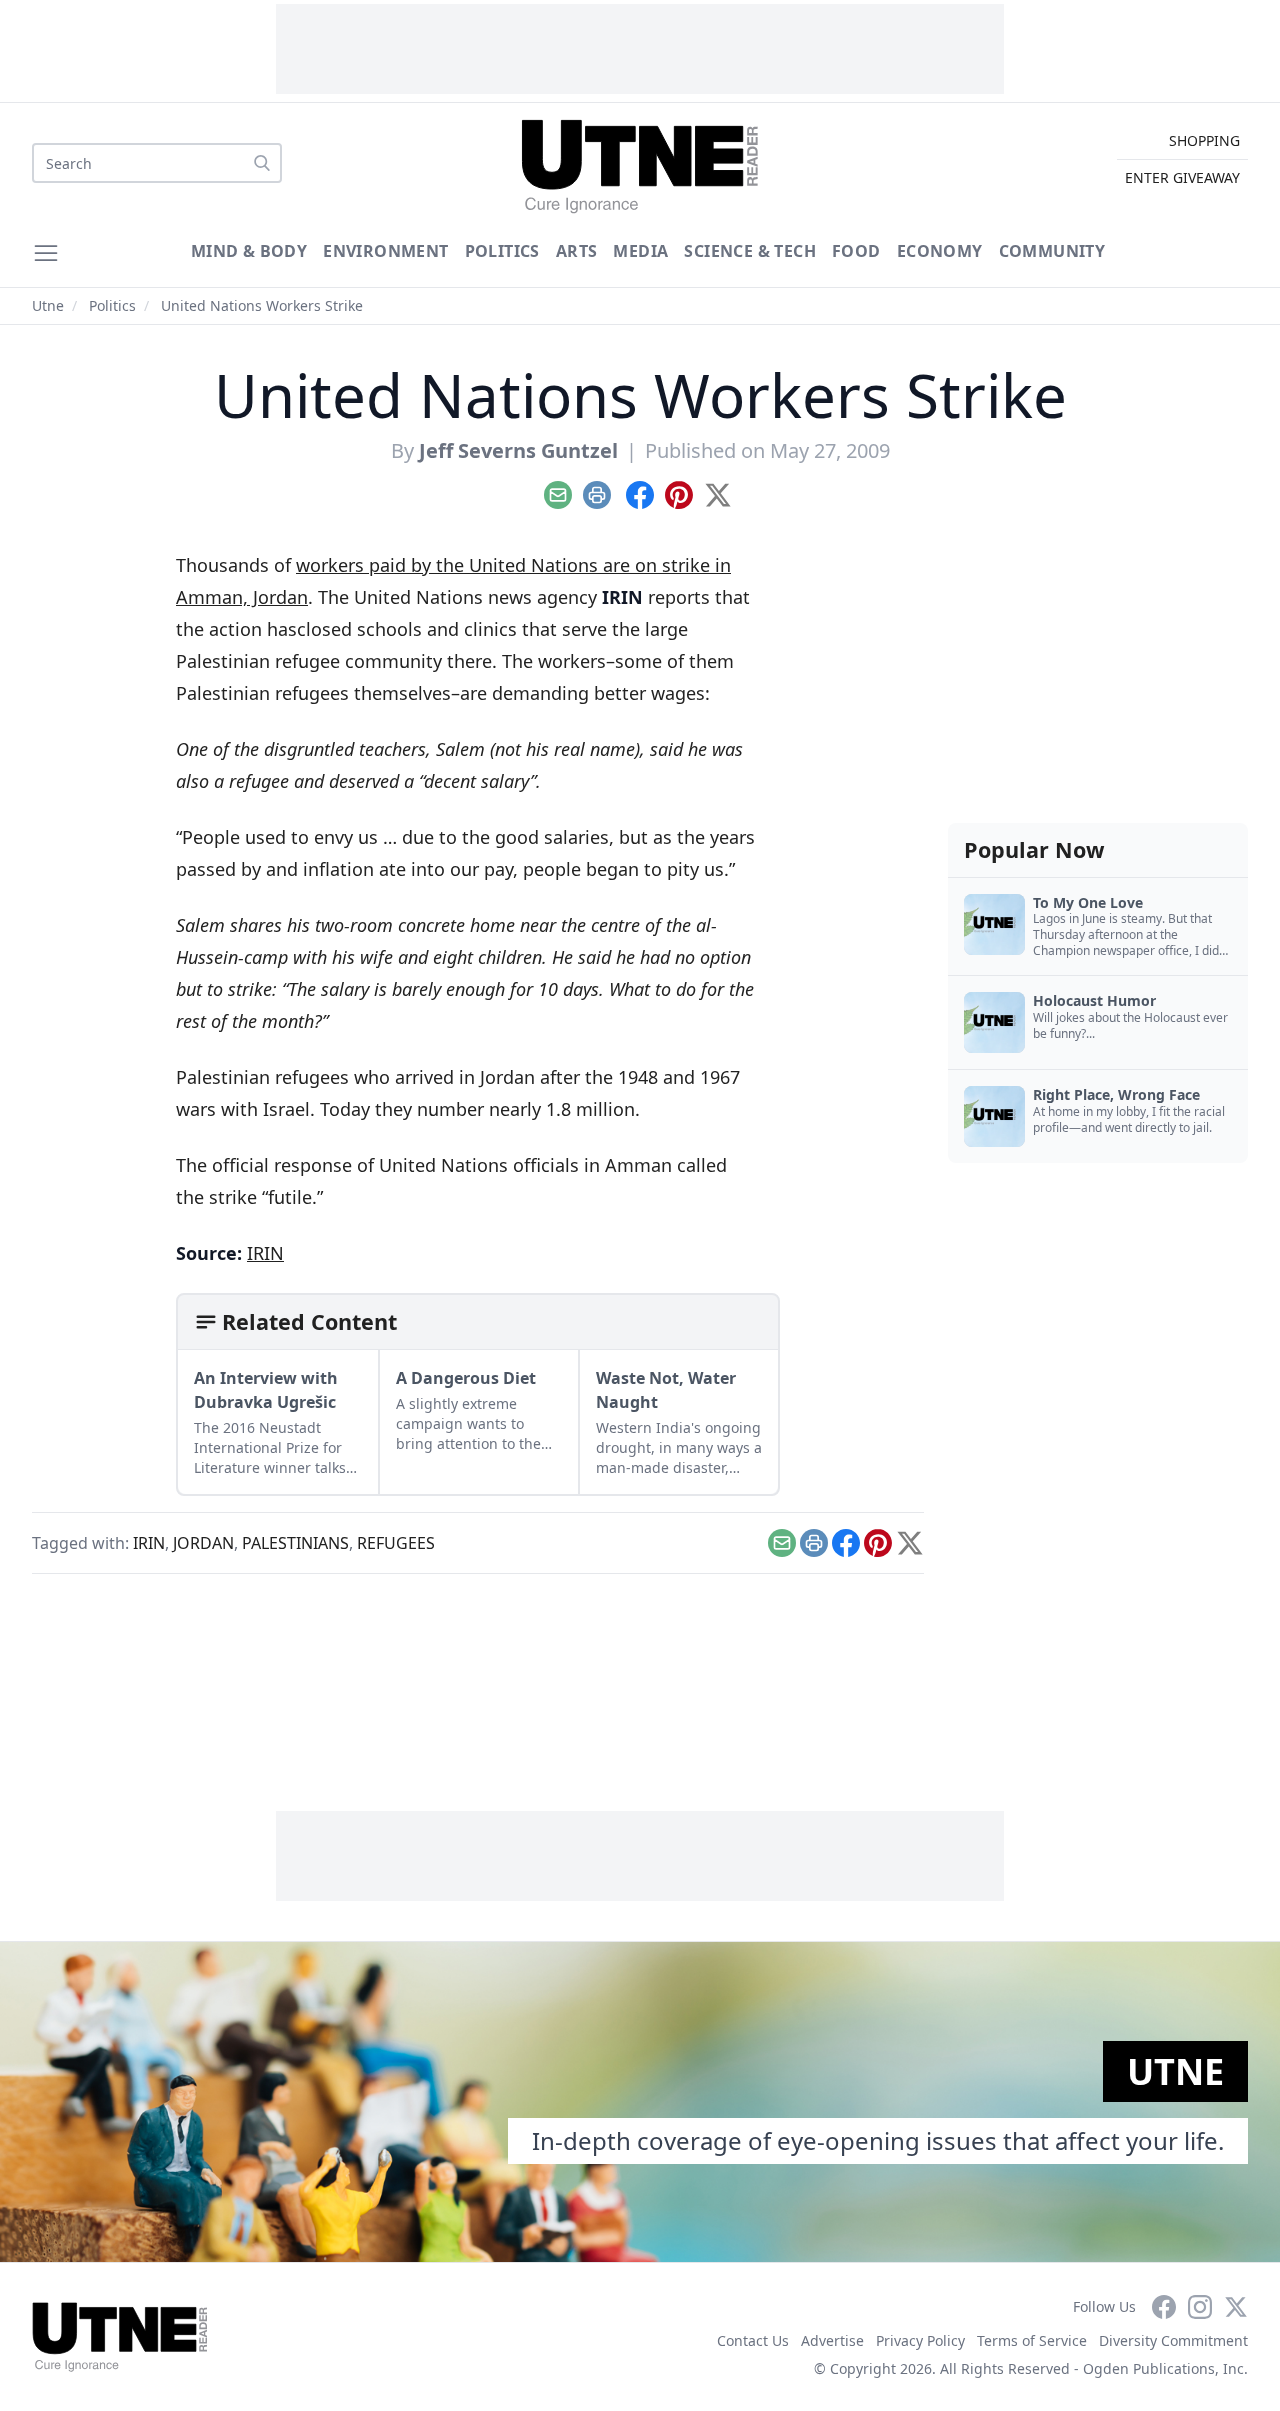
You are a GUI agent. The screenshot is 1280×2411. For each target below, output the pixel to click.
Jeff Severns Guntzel (518, 450)
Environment (385, 251)
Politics (502, 251)
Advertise (832, 2340)
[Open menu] (46, 253)
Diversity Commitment (1173, 2340)
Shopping (1204, 140)
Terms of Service (1032, 2340)
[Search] (262, 163)
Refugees (396, 1543)
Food (856, 251)
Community (1052, 251)
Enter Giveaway (1182, 177)
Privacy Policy (920, 2340)
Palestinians (295, 1543)
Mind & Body (249, 251)
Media (640, 251)
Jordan (203, 1543)
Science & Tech (750, 251)
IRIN (265, 1253)
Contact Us (753, 2340)
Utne (48, 305)
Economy (940, 251)
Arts (577, 251)
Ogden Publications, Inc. (1165, 2368)
